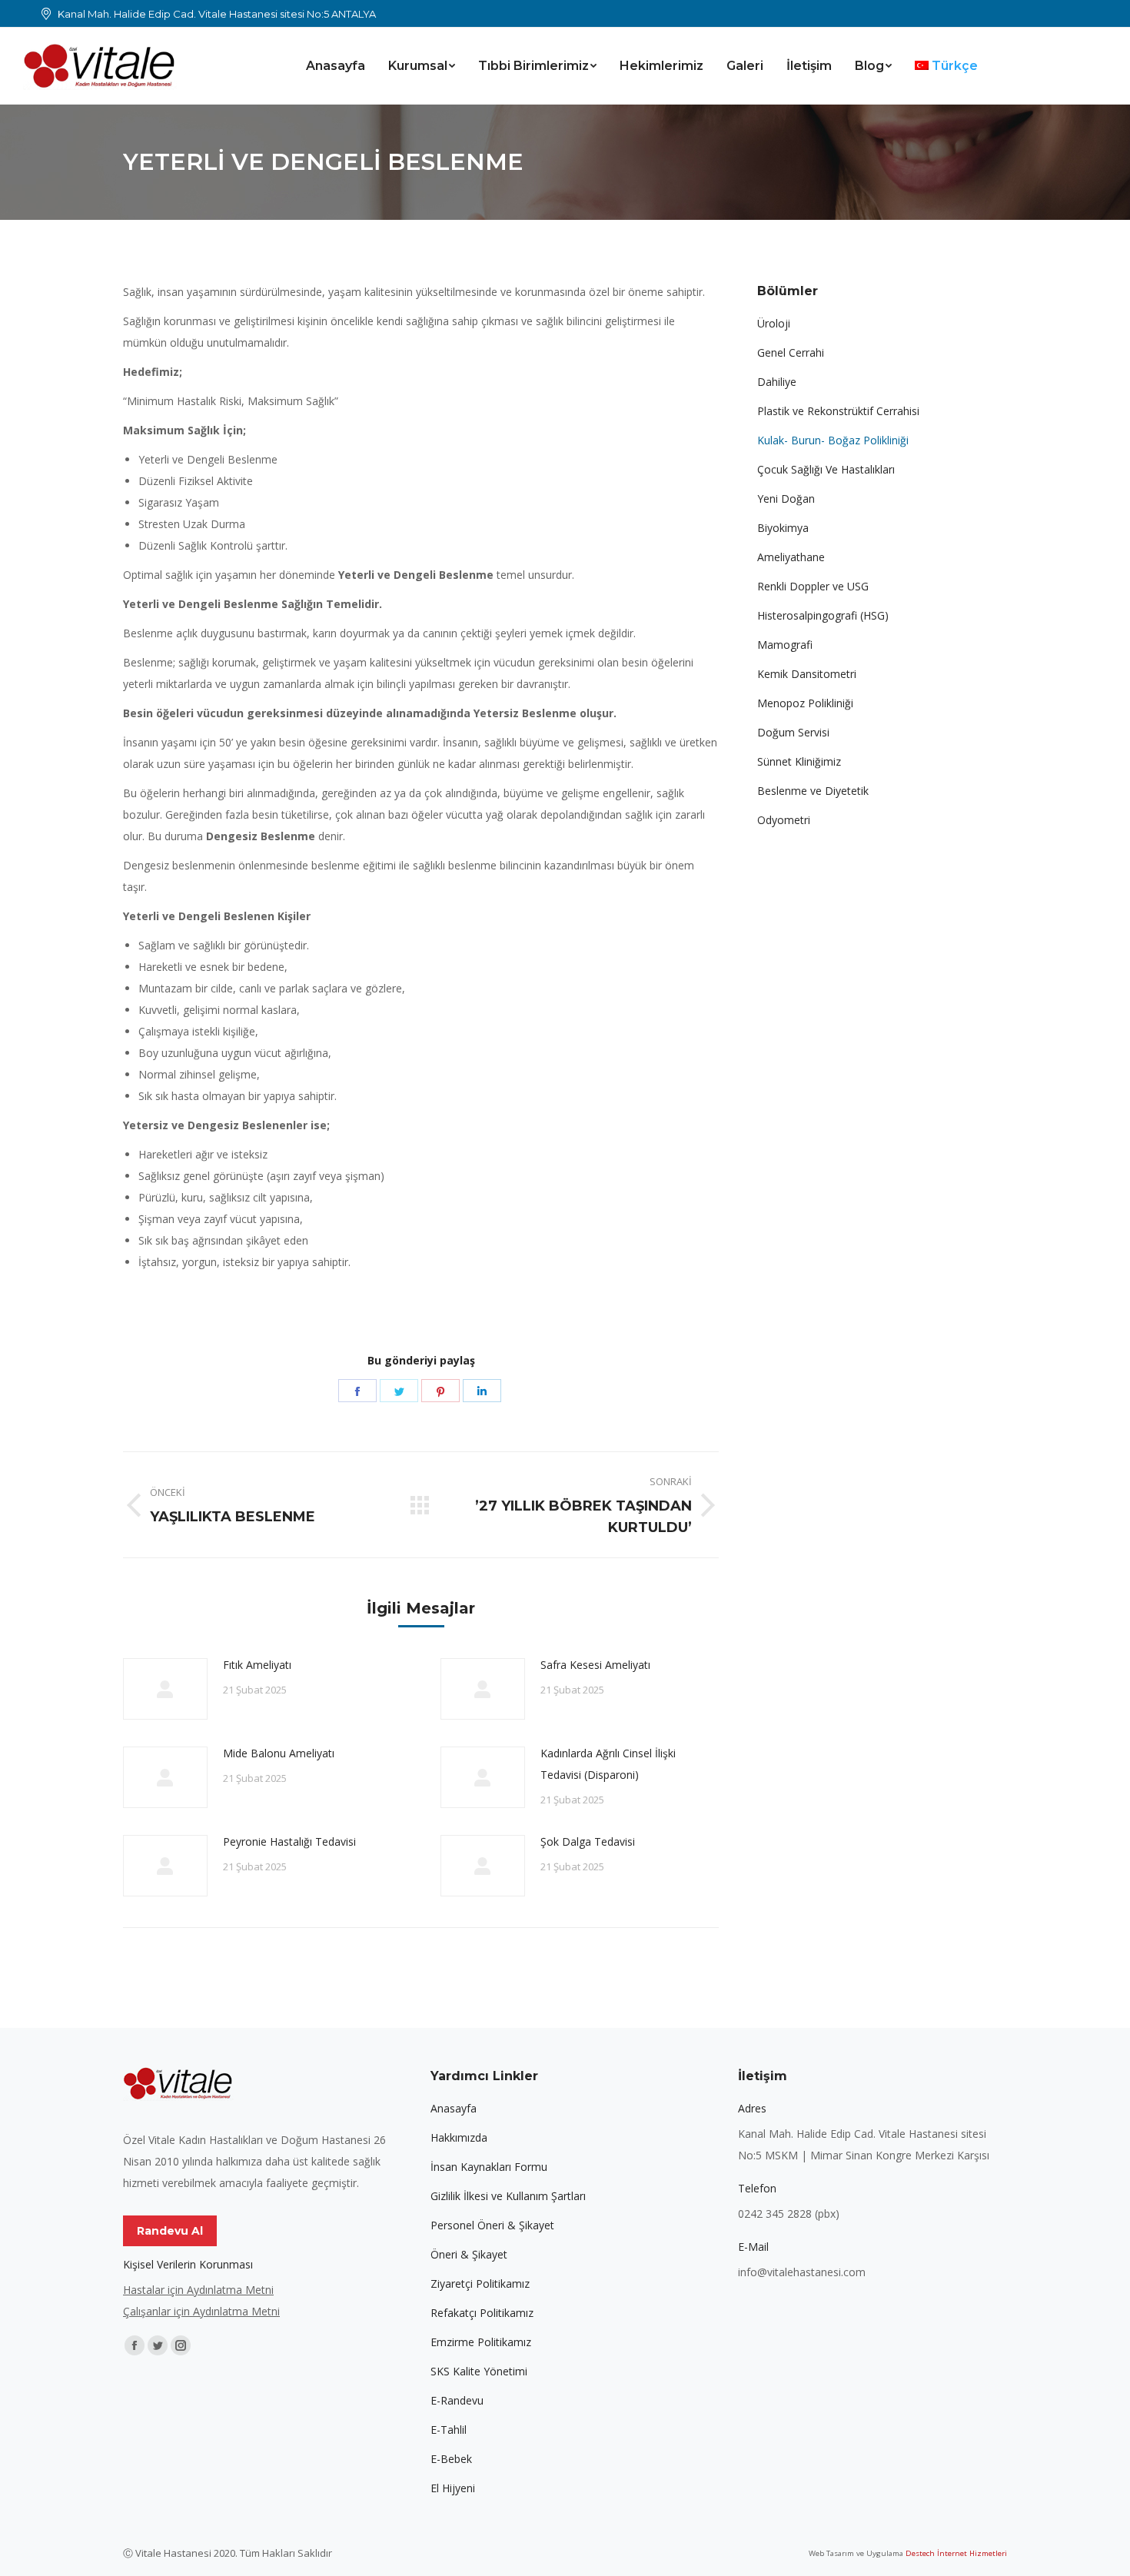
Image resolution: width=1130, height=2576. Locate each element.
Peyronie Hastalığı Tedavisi (289, 1841)
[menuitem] (336, 66)
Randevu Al (170, 2231)
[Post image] (165, 1689)
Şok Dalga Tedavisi (588, 1841)
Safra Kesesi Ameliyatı (595, 1665)
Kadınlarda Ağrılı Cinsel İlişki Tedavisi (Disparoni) (608, 1764)
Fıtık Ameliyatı (257, 1665)
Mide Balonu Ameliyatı (279, 1753)
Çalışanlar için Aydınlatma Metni (201, 2311)
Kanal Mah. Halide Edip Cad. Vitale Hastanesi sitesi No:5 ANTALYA (217, 14)
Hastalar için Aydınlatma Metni (198, 2290)
